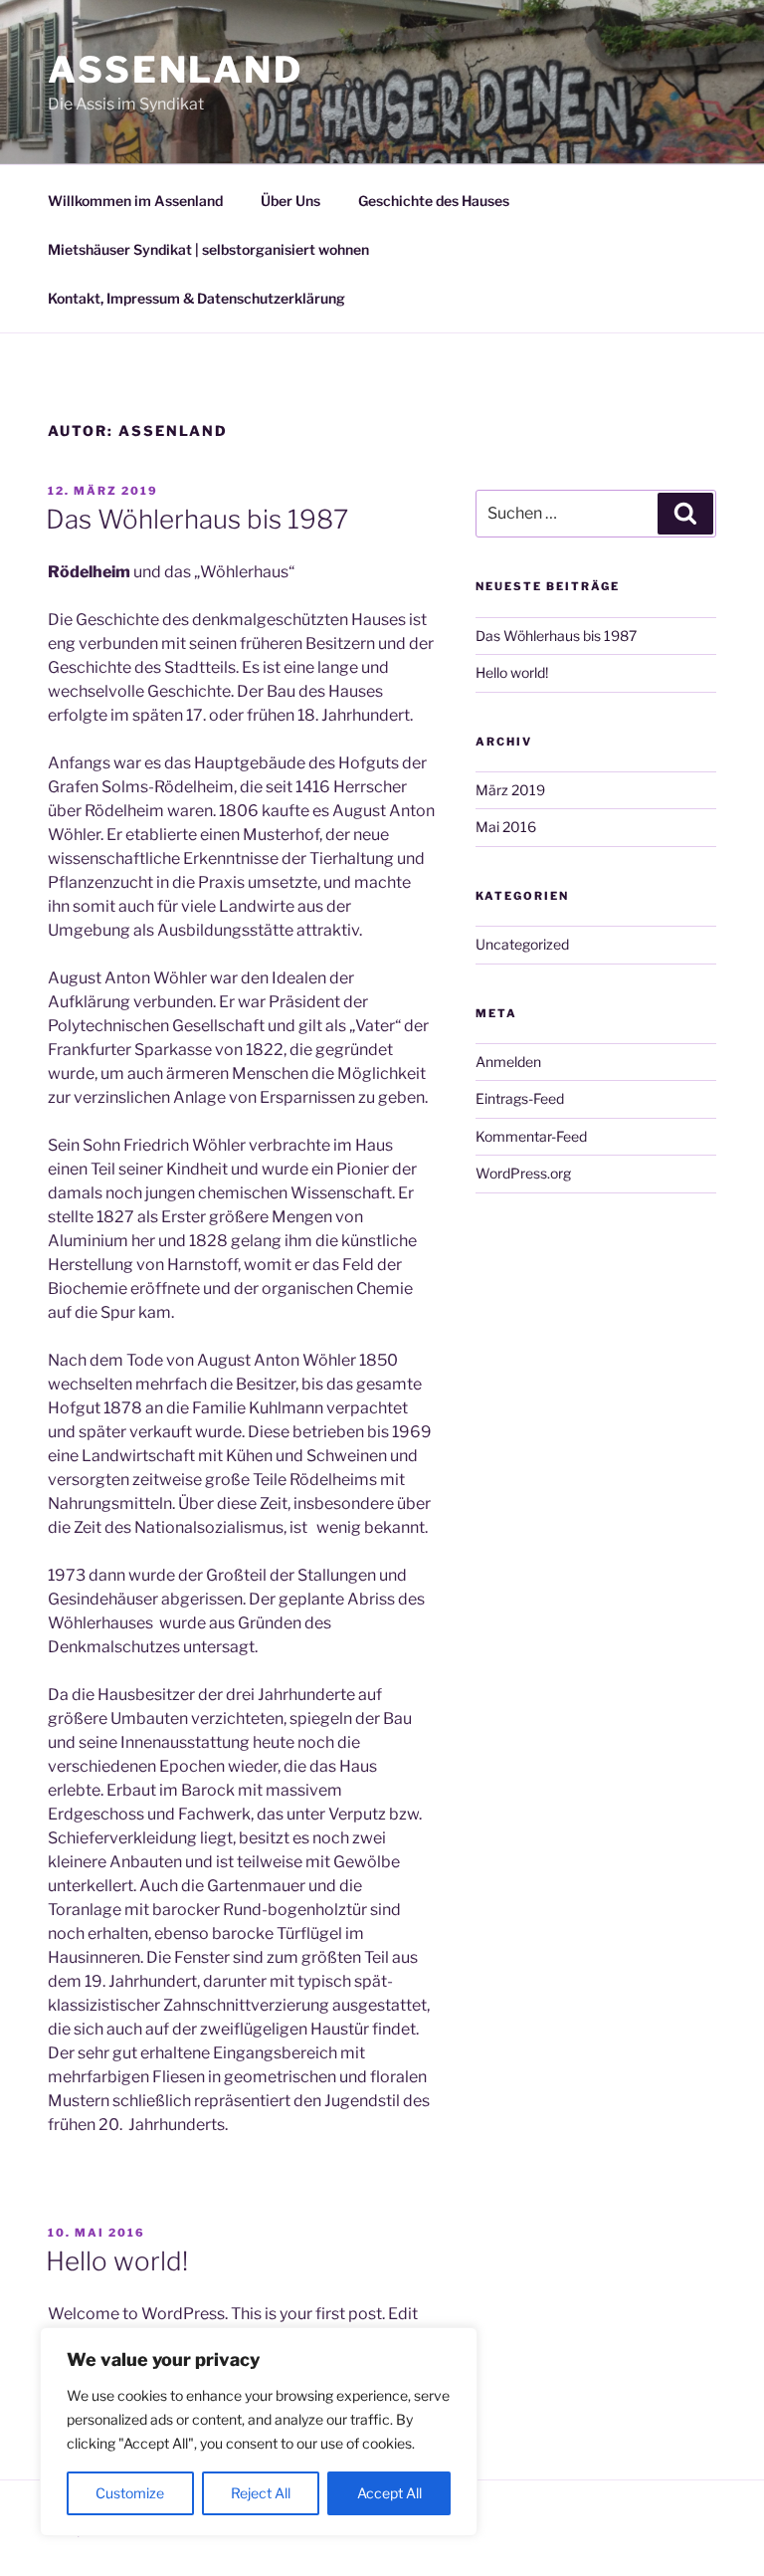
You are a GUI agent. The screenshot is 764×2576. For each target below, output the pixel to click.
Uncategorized (522, 944)
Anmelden (508, 1062)
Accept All (389, 2493)
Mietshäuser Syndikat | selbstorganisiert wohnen (208, 249)
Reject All (261, 2493)
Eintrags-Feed (520, 1098)
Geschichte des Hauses (434, 201)
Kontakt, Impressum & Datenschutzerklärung (196, 298)
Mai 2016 (506, 827)
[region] (259, 2432)
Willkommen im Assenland (135, 201)
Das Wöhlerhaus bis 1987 (197, 519)
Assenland (176, 70)
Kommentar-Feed (531, 1136)
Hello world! (117, 2261)
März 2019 (510, 790)
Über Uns (290, 201)
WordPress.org (523, 1173)
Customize (130, 2493)
